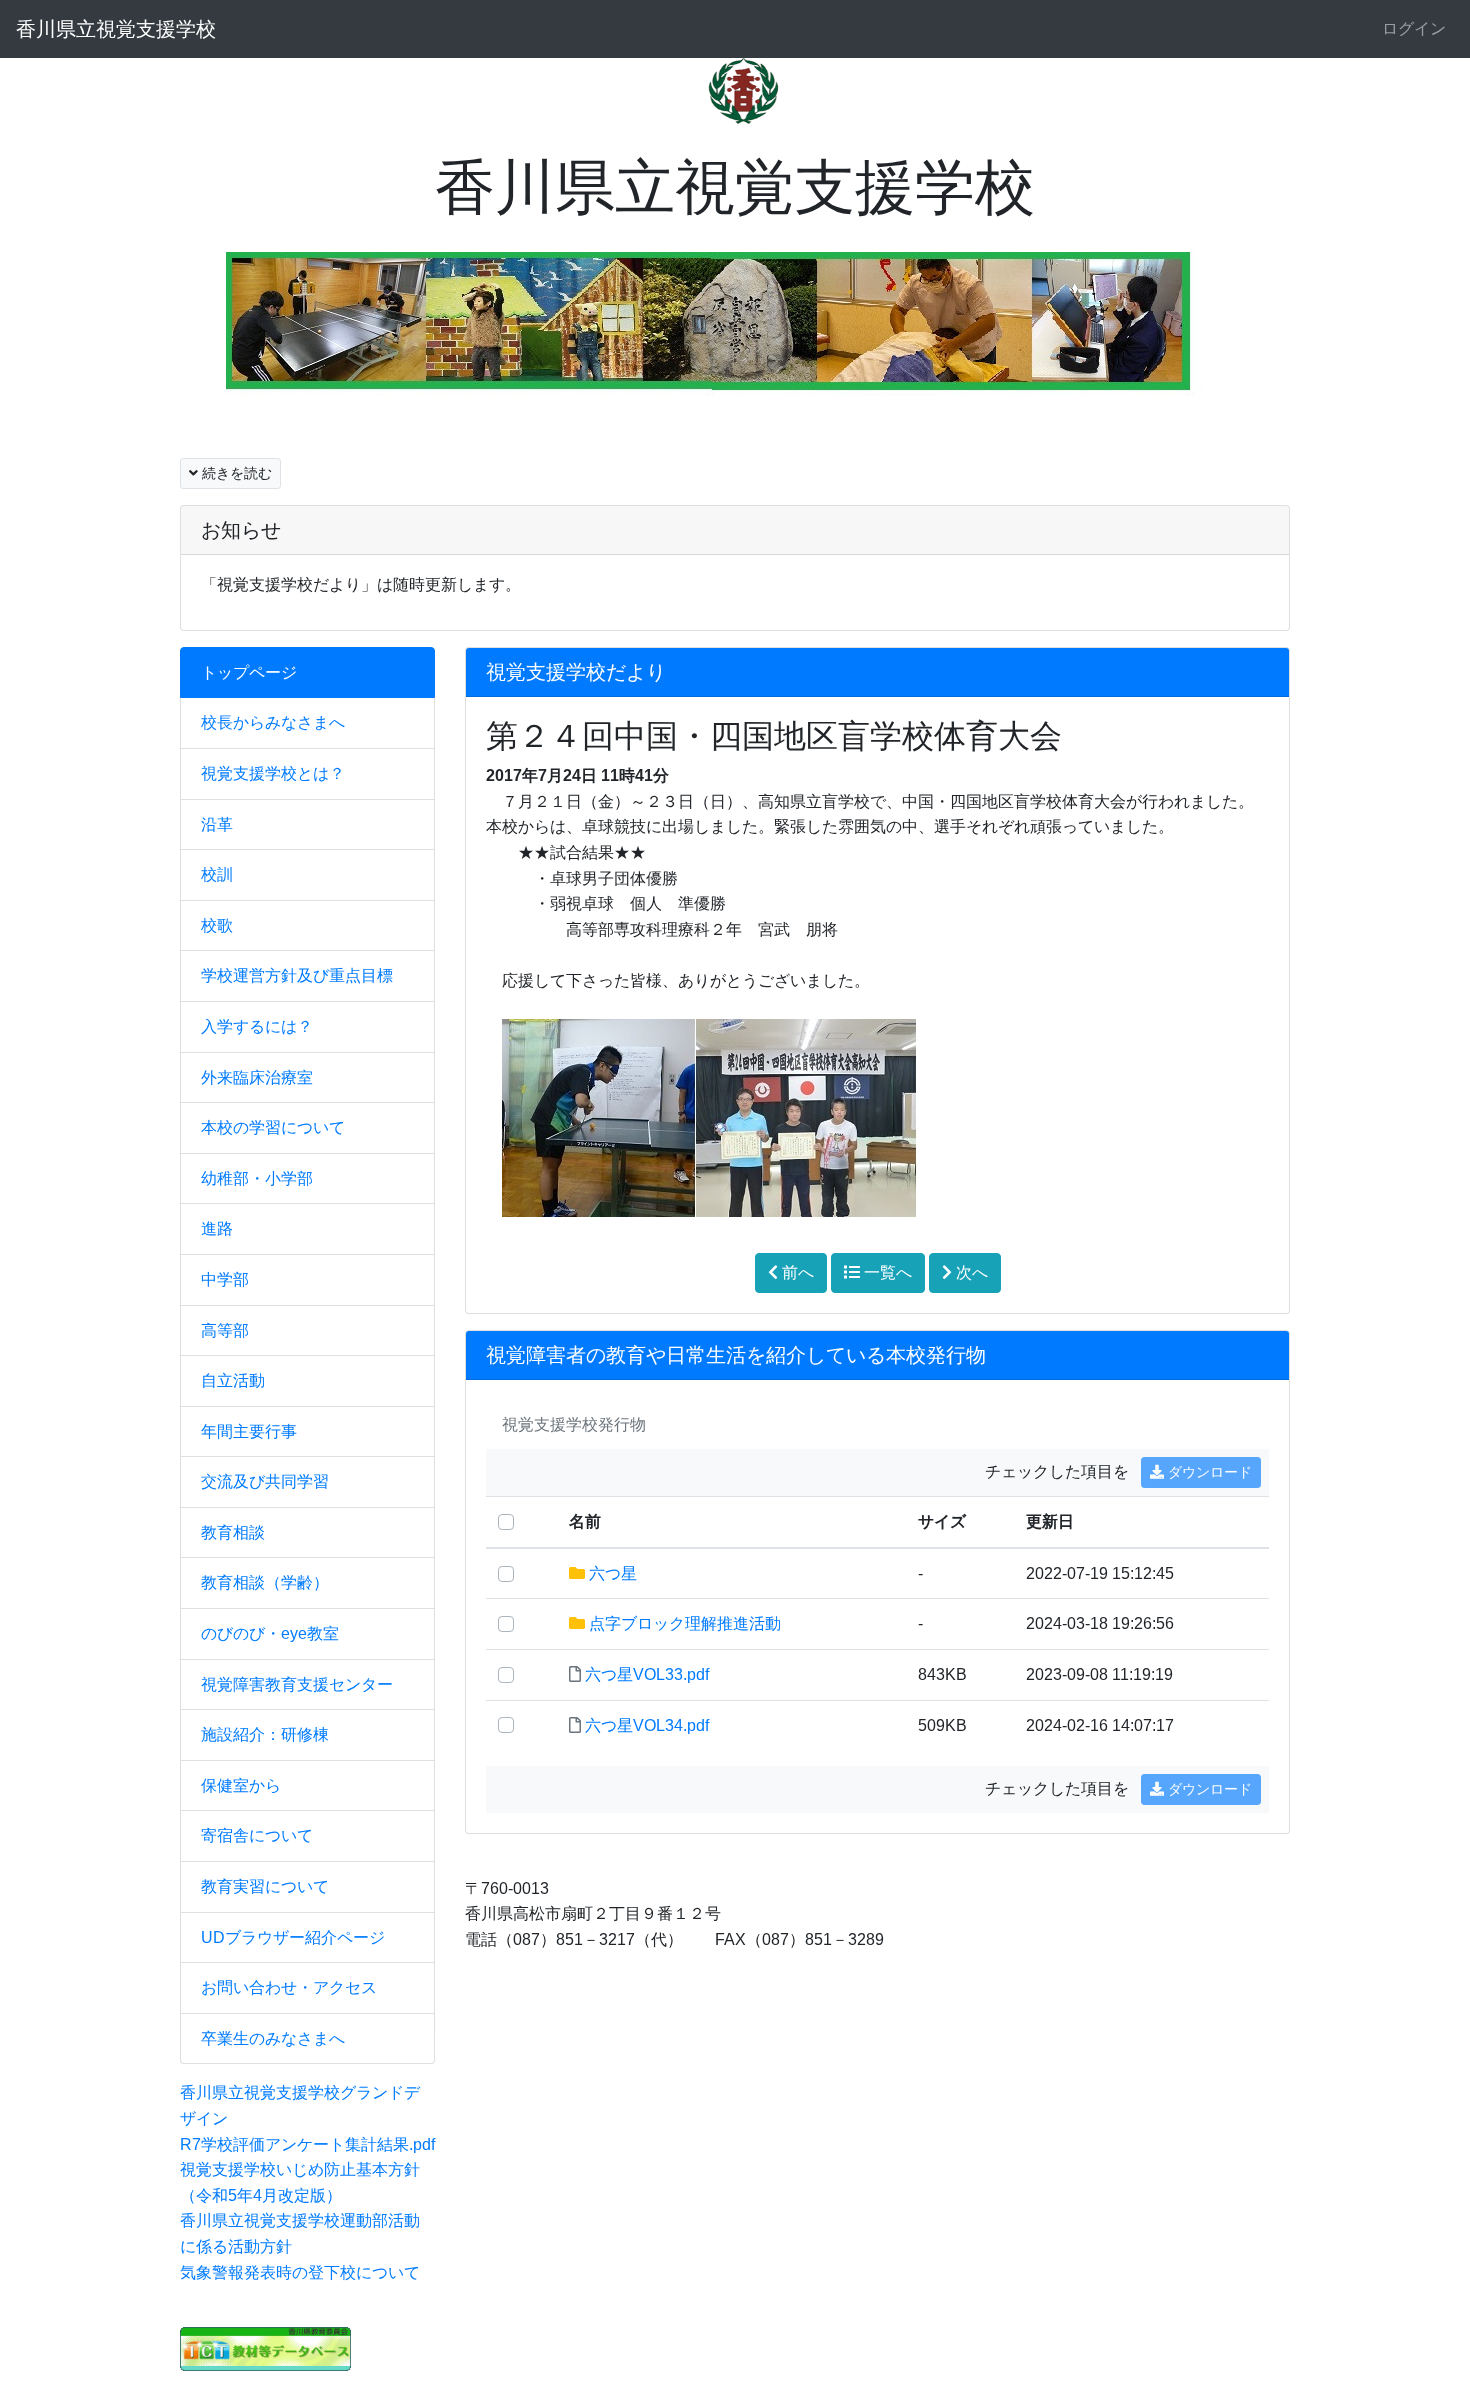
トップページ (249, 672)
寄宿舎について (257, 1835)
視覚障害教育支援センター (297, 1684)
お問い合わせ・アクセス (289, 1987)
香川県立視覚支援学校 (116, 29)
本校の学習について (273, 1127)
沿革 (217, 824)
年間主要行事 (249, 1431)
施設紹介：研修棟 (265, 1734)
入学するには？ (257, 1026)
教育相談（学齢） (265, 1582)
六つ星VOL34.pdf (647, 1725)
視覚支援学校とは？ (273, 773)
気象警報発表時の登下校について (300, 2272)
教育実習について (265, 1886)
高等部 (225, 1330)
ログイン (1414, 28)
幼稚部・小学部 (257, 1178)
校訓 (217, 874)
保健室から (241, 1785)
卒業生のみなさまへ (273, 2038)
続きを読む (235, 473)
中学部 (225, 1279)
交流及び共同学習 (265, 1481)
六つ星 (613, 1573)
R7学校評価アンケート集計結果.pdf (307, 2144)
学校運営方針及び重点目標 (297, 975)
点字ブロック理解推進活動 (685, 1623)
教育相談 (233, 1532)
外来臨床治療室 (257, 1077)
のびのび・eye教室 (270, 1633)
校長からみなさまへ (273, 722)
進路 (217, 1228)
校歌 (217, 925)
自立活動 (233, 1380)
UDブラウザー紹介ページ (293, 1937)
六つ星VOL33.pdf (647, 1674)
